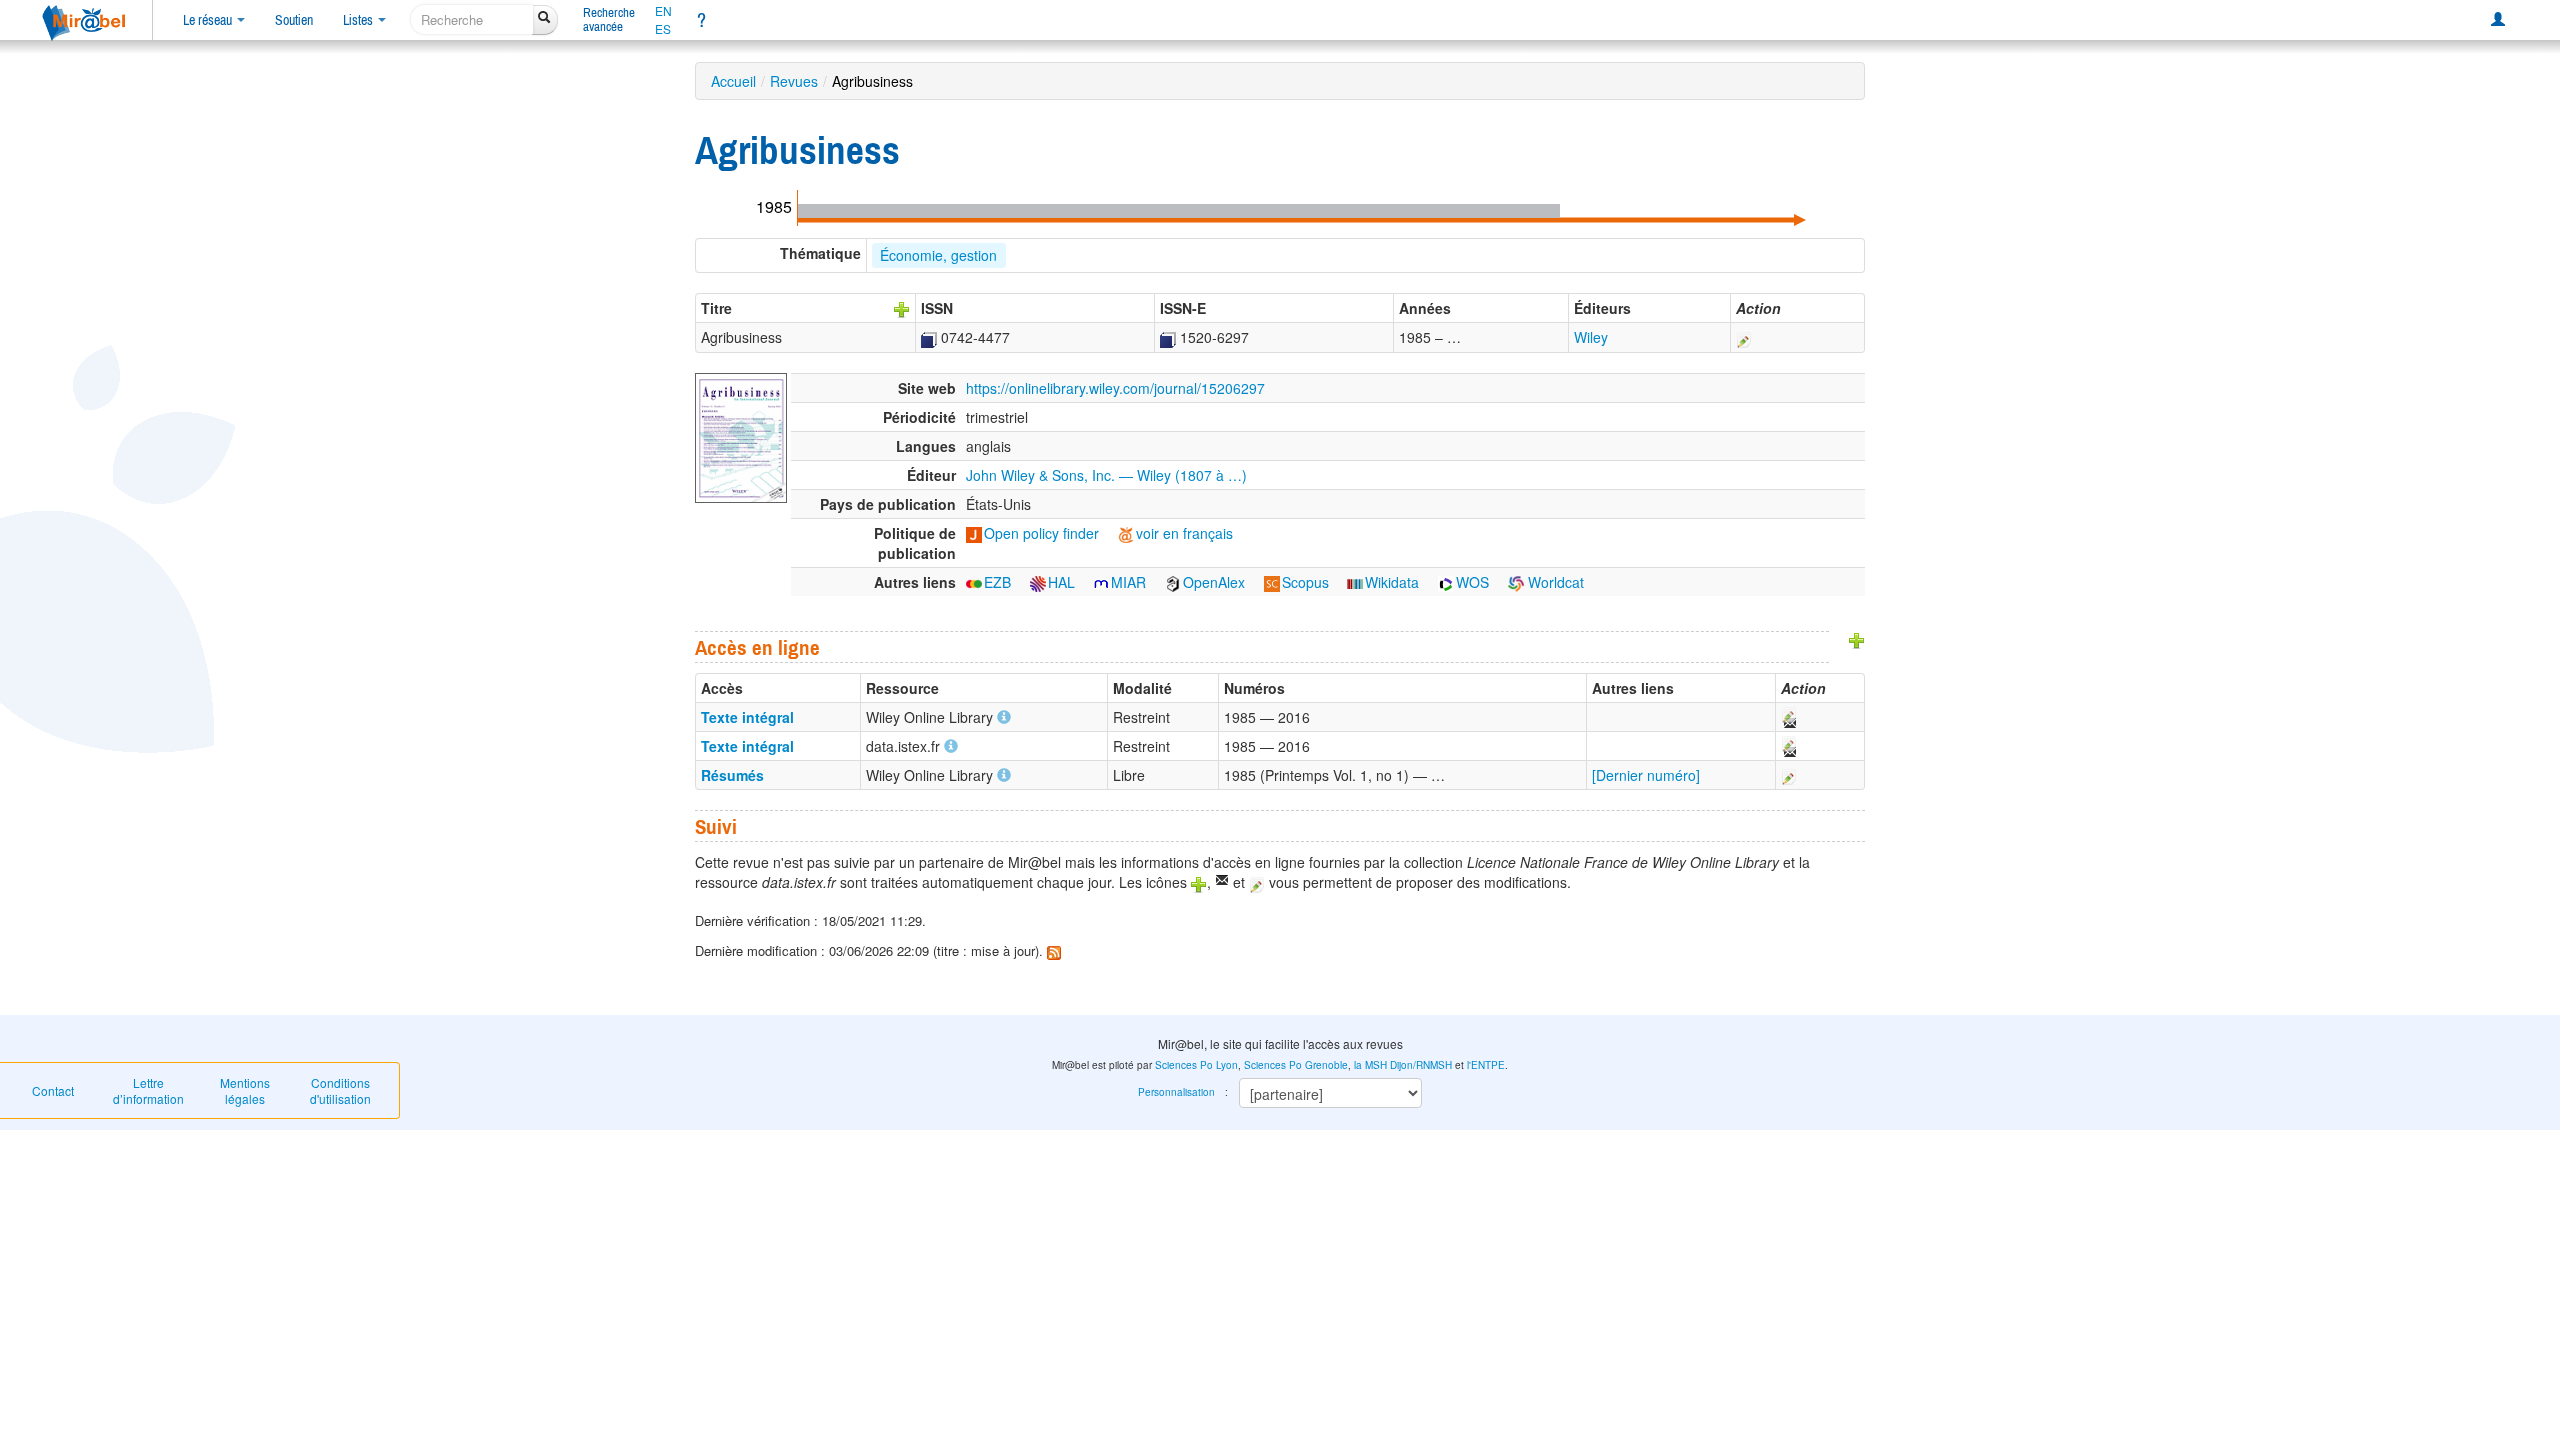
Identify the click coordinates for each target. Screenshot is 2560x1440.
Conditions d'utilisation (340, 1090)
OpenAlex (1214, 582)
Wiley (1591, 337)
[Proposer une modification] (1744, 337)
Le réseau (209, 20)
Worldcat (1554, 582)
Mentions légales (245, 1090)
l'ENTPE (1486, 1065)
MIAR (1128, 582)
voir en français (1184, 533)
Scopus (1305, 582)
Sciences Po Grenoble (1296, 1065)
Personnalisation (1176, 1092)
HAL (1061, 582)
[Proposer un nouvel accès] (1857, 639)
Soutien (294, 20)
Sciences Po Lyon (1196, 1065)
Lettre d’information (148, 1090)
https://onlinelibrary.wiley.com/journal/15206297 (1115, 388)
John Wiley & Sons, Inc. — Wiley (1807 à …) (1106, 475)
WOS (1472, 582)
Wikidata (1392, 582)
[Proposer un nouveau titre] (902, 308)
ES (663, 29)
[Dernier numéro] (1646, 775)
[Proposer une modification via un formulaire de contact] (1788, 717)
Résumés (732, 775)
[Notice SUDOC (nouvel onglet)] (929, 337)
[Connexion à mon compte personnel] (2498, 20)
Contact (53, 1090)
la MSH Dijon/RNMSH (1403, 1065)
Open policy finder (1041, 533)
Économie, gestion (938, 255)
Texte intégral (747, 717)
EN (663, 11)
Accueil (733, 81)
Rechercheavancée (609, 19)
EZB (997, 582)
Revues (794, 81)
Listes (359, 20)
